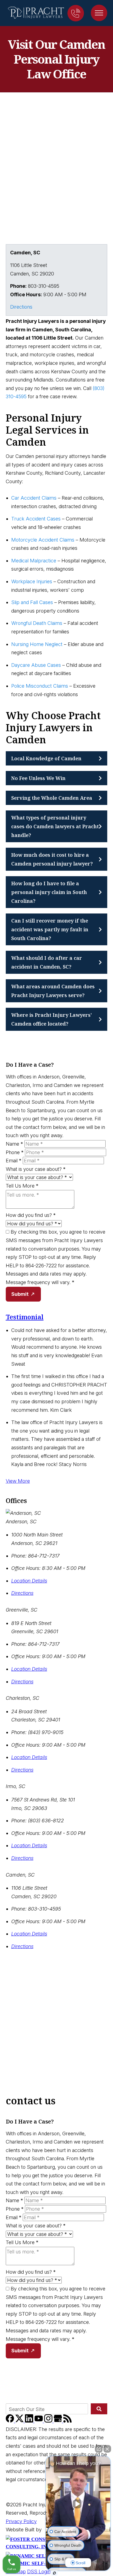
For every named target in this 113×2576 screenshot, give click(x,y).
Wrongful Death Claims (37, 623)
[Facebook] (11, 2421)
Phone (15, 1152)
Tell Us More (22, 1186)
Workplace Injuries (32, 581)
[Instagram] (49, 2421)
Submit (20, 1294)
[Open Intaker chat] (54, 2573)
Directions (21, 307)
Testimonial (25, 1317)
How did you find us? (31, 1215)
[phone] (76, 13)
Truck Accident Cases (36, 519)
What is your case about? (36, 1169)
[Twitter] (20, 2421)
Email (14, 1161)
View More (18, 1481)
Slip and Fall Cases (32, 602)
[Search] (99, 2409)
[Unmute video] (78, 2504)
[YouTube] (39, 2421)
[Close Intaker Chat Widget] (107, 2449)
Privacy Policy (21, 2521)
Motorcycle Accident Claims (43, 540)
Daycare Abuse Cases (36, 665)
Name (14, 1144)
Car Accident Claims (34, 498)
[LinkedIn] (30, 2421)
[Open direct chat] (99, 2449)
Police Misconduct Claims (40, 686)
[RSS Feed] (67, 2421)
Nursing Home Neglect (37, 644)
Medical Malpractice (34, 561)
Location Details (29, 1581)
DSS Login (39, 2571)
